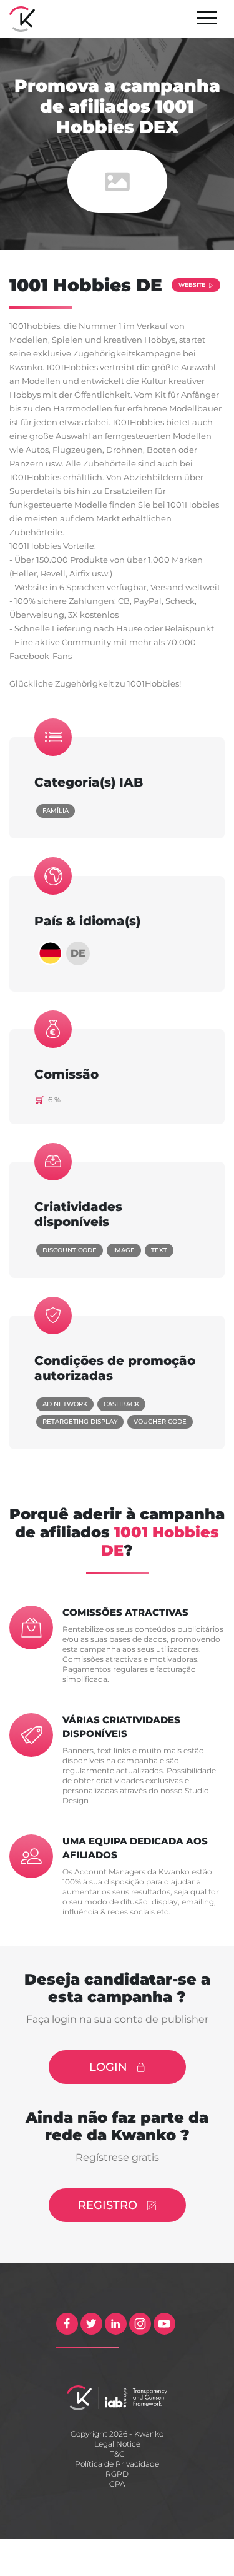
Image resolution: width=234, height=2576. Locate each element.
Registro (108, 2205)
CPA (117, 2484)
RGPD (117, 2474)
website (192, 285)
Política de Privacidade (117, 2464)
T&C (117, 2454)
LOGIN (108, 2067)
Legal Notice (117, 2444)
